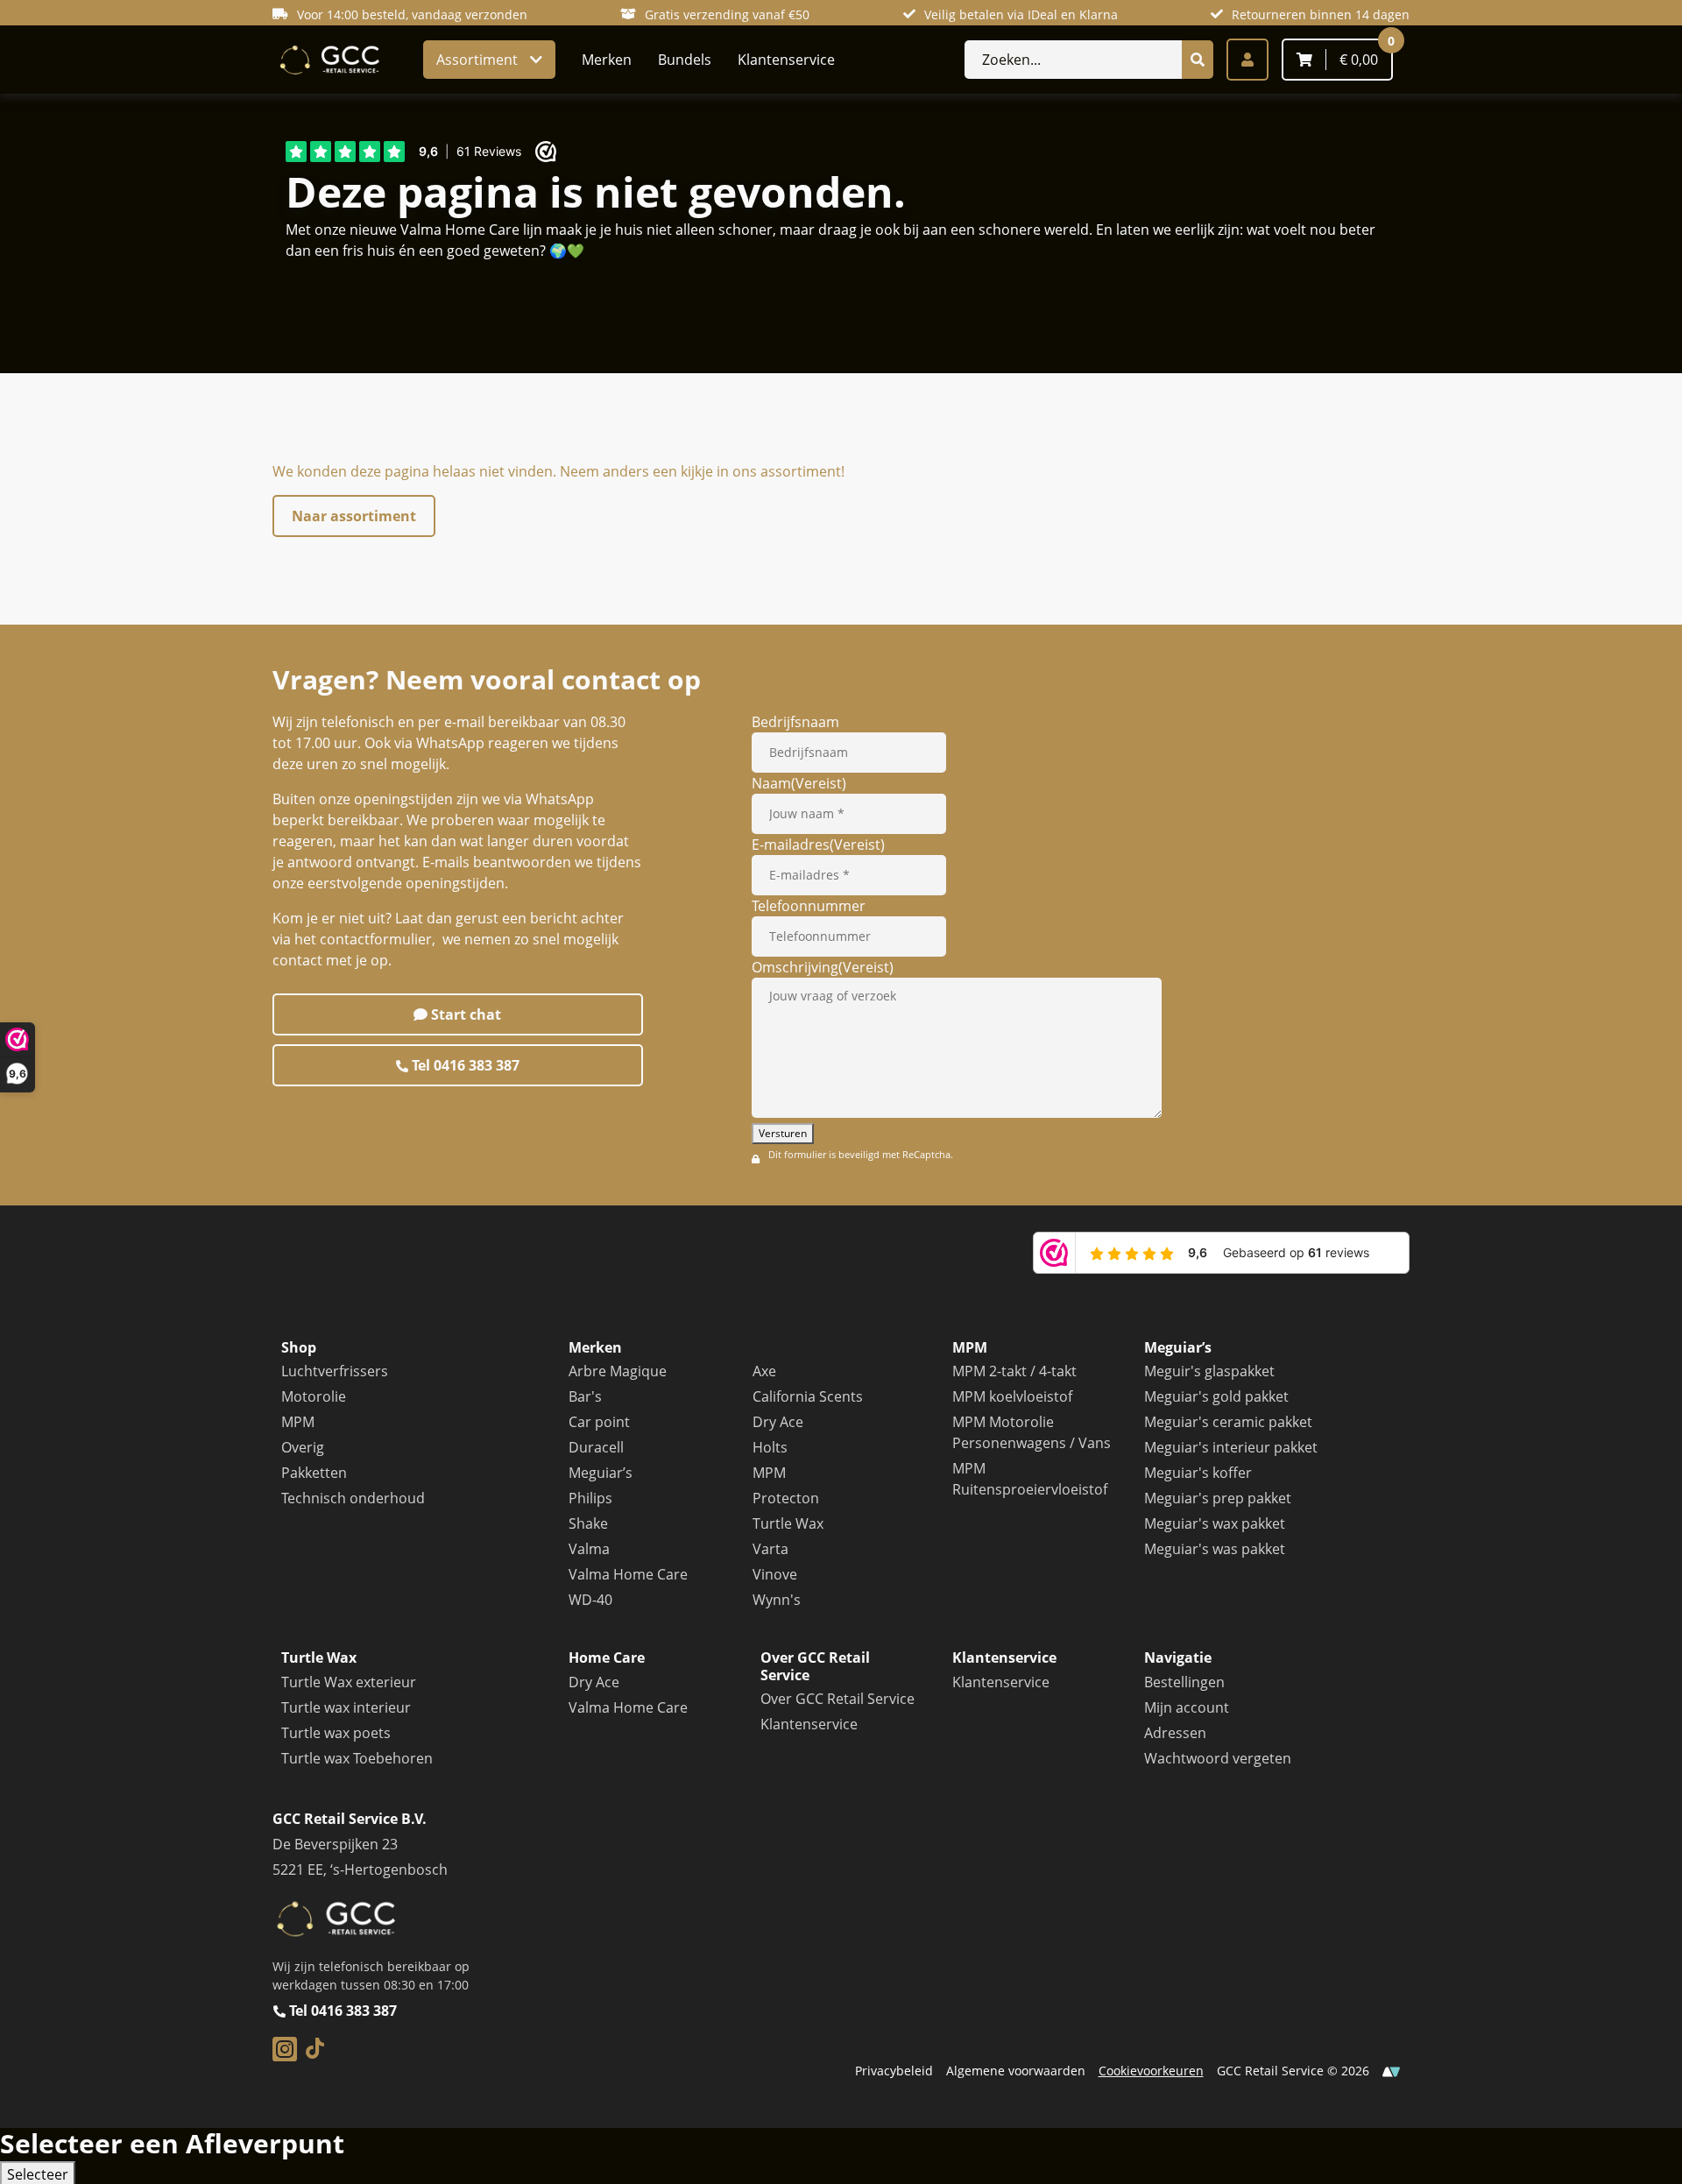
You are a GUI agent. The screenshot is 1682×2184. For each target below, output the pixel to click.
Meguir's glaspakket (1209, 1371)
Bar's (585, 1396)
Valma (589, 1549)
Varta (770, 1549)
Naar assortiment (354, 516)
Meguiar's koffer (1198, 1473)
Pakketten (314, 1473)
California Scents (808, 1396)
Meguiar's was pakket (1215, 1549)
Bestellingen (1184, 1682)
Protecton (786, 1498)
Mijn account (1187, 1707)
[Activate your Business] (1391, 2071)
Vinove (775, 1574)
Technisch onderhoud (353, 1498)
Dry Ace (778, 1422)
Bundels (685, 60)
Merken (607, 60)
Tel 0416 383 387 (464, 1065)
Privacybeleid (894, 2071)
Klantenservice (786, 60)
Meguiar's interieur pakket (1231, 1447)
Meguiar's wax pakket (1215, 1523)
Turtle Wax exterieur (349, 1682)
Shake (588, 1523)
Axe (764, 1371)
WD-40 (590, 1600)
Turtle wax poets (336, 1733)
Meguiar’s (601, 1473)
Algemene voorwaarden (1016, 2071)
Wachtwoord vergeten (1218, 1758)
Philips (590, 1498)
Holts (770, 1447)
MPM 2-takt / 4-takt (1014, 1371)
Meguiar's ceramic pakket (1228, 1422)
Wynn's (777, 1600)
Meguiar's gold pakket (1216, 1396)
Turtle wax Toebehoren (357, 1758)
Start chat (464, 1014)
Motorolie (314, 1396)
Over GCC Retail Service (837, 1699)
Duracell (596, 1447)
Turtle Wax (788, 1523)
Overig (303, 1447)
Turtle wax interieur (346, 1707)
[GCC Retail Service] (328, 60)
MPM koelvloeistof (1012, 1396)
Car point (599, 1422)
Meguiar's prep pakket (1218, 1498)
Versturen (783, 1133)
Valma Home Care (628, 1574)
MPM (298, 1422)
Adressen (1175, 1733)
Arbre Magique (618, 1371)
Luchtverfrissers (335, 1371)
